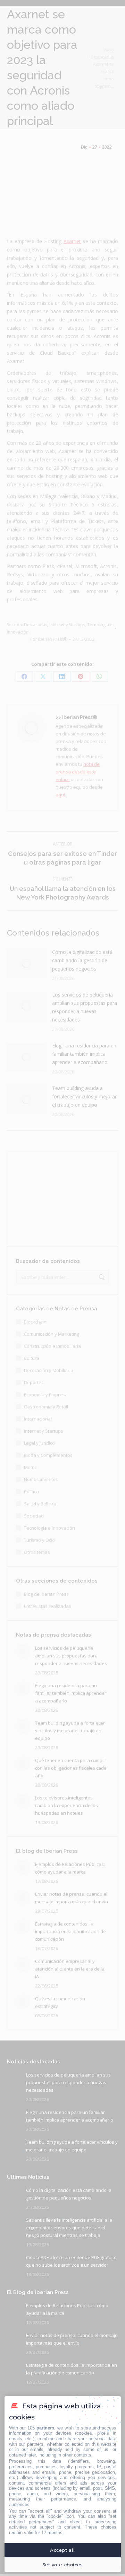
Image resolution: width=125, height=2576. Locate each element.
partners (45, 2428)
